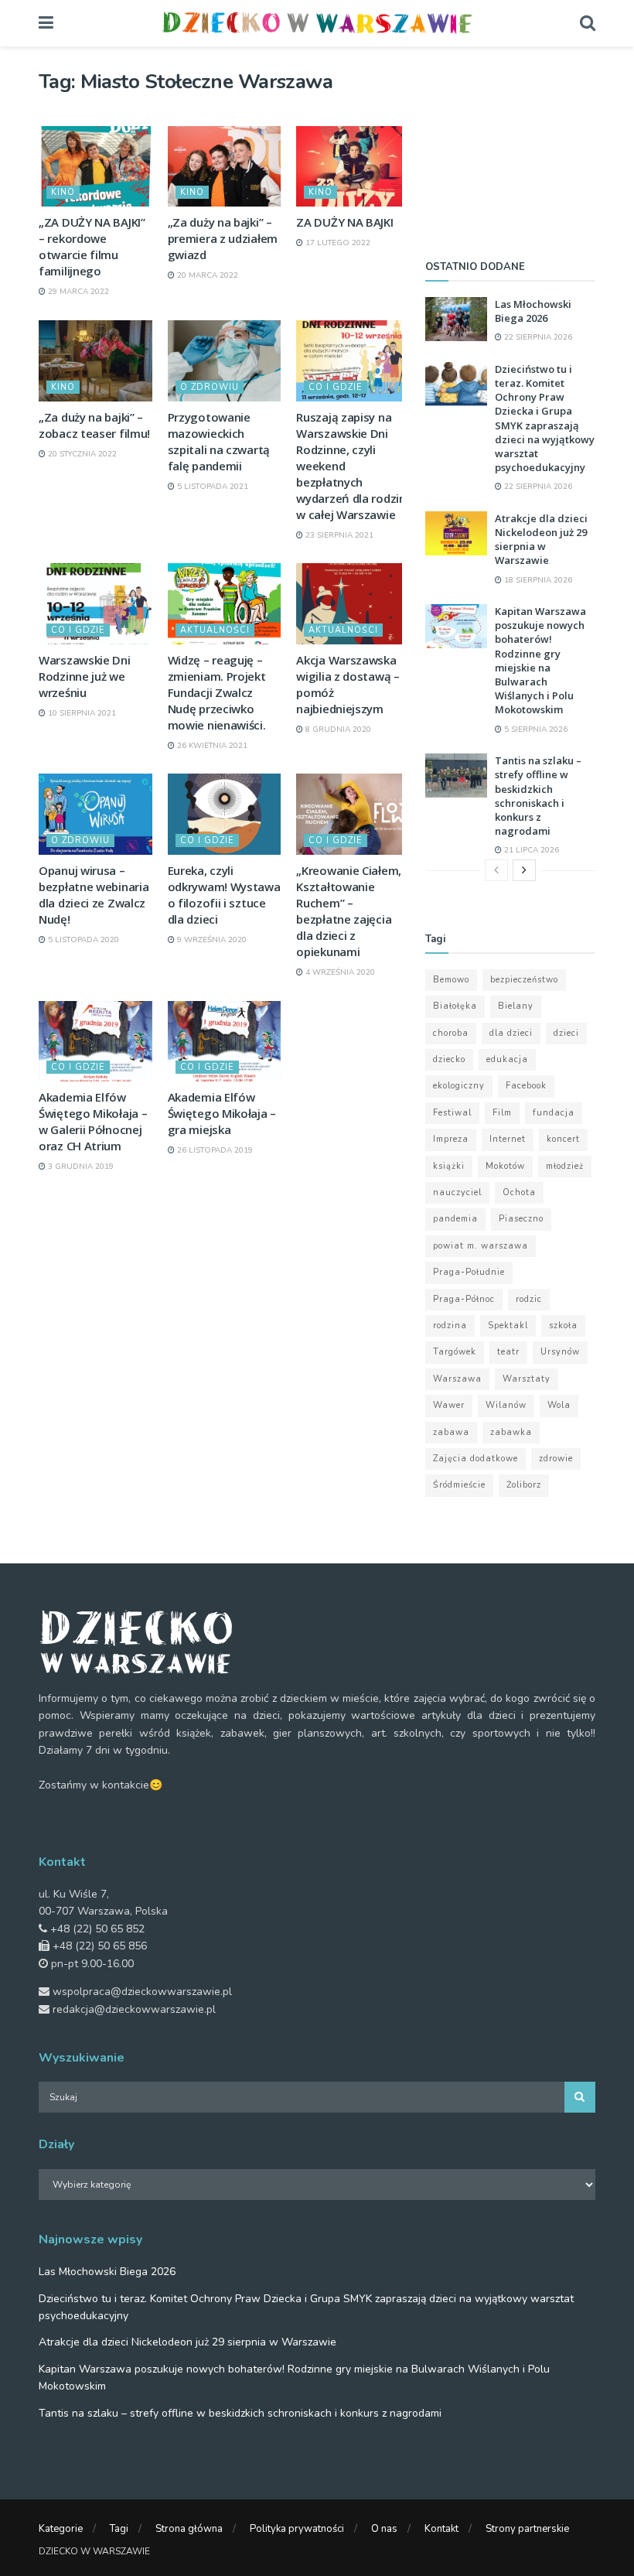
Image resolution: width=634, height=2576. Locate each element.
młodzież (565, 1166)
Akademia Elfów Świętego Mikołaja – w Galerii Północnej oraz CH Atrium (93, 1121)
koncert (563, 1139)
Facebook (526, 1086)
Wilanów (506, 1405)
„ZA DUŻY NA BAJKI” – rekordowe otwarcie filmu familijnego (92, 246)
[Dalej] (524, 870)
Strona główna (189, 2529)
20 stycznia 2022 (81, 454)
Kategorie (61, 2529)
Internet (508, 1139)
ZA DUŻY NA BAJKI (344, 222)
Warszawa (457, 1379)
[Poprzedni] (496, 870)
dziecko (449, 1059)
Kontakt (441, 2529)
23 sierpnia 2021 (338, 535)
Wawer (449, 1405)
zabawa (451, 1432)
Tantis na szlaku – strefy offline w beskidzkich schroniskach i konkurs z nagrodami (538, 796)
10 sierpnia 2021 (81, 713)
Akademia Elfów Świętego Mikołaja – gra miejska (222, 1113)
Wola (559, 1405)
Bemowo (451, 980)
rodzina (450, 1326)
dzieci (566, 1033)
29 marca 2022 (77, 292)
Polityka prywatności (297, 2529)
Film (502, 1113)
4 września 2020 (339, 972)
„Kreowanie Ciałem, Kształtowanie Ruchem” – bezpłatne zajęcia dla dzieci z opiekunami (349, 911)
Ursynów (560, 1352)
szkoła (563, 1326)
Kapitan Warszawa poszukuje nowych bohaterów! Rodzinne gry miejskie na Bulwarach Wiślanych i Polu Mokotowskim (540, 660)
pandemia (455, 1219)
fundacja (554, 1113)
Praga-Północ (464, 1299)
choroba (451, 1033)
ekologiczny (459, 1086)
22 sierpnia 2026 (537, 337)
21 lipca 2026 (530, 850)
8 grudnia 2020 (337, 729)
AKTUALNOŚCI (215, 630)
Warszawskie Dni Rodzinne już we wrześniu (85, 676)
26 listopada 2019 (214, 1150)
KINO (63, 192)
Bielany (516, 1006)
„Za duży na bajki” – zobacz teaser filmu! (94, 425)
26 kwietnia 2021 (211, 746)
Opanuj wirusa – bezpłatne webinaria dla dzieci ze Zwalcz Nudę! (94, 895)
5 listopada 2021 (211, 487)
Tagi (119, 2529)
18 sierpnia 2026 (537, 580)
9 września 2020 (211, 940)
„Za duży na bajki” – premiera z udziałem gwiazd (223, 238)
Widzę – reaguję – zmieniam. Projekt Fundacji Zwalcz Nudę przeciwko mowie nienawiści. (217, 692)
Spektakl (508, 1326)
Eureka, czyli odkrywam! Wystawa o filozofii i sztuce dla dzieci (224, 895)
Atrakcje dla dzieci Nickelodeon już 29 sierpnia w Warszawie (541, 540)
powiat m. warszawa (481, 1246)
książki (449, 1166)
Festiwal (452, 1113)
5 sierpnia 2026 (535, 729)
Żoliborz (524, 1485)
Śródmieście (459, 1485)
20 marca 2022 (206, 275)
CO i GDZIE (336, 387)
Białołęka (455, 1006)
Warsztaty (527, 1379)
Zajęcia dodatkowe (475, 1459)
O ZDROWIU (210, 387)
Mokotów (505, 1166)
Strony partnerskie (527, 2529)
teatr (508, 1352)
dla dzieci (511, 1033)
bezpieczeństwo (524, 980)
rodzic (529, 1299)
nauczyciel (457, 1192)
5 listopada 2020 (82, 940)
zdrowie (556, 1459)
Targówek (455, 1352)
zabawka (511, 1432)
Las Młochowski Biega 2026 (533, 311)
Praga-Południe (469, 1272)
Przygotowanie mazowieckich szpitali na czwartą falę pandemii (219, 441)
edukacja (507, 1059)
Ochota (519, 1192)
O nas (384, 2529)
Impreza (451, 1139)
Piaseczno (521, 1219)
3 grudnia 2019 (80, 1167)
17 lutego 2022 (337, 243)
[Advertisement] (510, 147)
